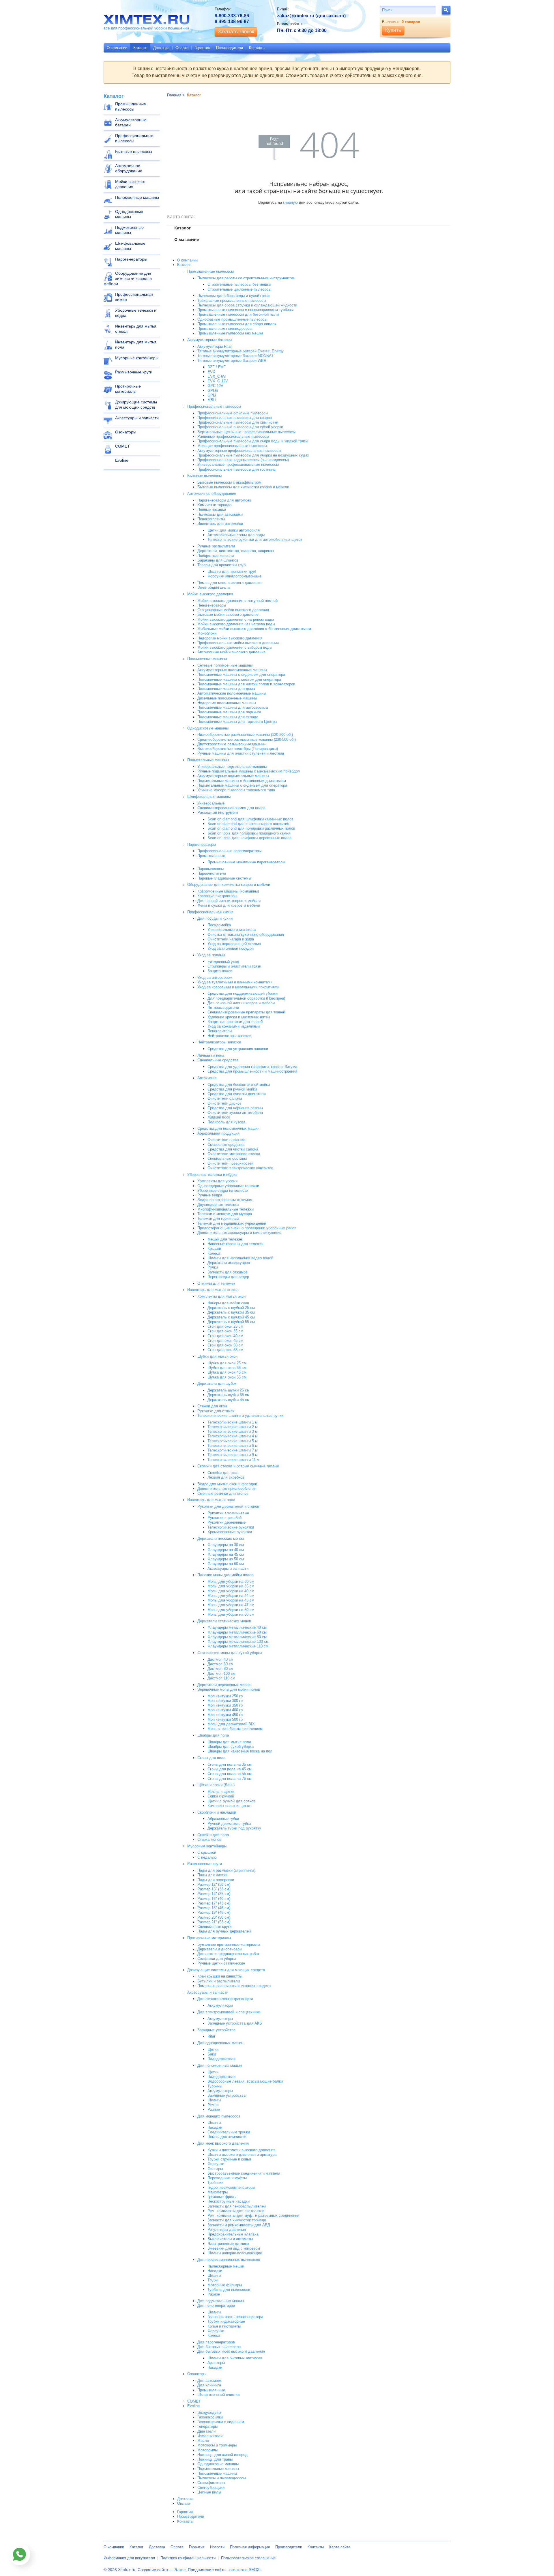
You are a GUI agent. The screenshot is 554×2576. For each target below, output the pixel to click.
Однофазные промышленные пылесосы (232, 319)
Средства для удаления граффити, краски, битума (252, 1067)
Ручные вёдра (210, 1195)
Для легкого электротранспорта (225, 1999)
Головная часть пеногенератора (235, 2317)
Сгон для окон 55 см (225, 1350)
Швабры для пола (213, 1735)
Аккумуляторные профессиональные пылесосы (239, 451)
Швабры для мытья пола (229, 1742)
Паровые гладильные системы (224, 878)
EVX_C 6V (217, 376)
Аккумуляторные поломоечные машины (232, 670)
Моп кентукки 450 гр (225, 1715)
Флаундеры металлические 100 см (238, 1641)
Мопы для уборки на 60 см (231, 1614)
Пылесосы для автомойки (220, 514)
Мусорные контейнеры (137, 358)
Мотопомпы (207, 2450)
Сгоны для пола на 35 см (230, 1764)
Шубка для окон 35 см (227, 1368)
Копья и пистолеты (224, 2326)
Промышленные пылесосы (131, 106)
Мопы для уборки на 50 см (231, 1610)
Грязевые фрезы (222, 2197)
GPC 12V (215, 386)
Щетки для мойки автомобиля (234, 530)
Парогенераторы (131, 259)
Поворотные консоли (216, 556)
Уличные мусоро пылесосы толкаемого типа (236, 790)
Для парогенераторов (216, 2342)
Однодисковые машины (129, 214)
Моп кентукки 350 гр (225, 1705)
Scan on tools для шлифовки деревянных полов (249, 838)
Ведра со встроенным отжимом (225, 1200)
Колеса (214, 1253)
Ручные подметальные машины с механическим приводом (249, 771)
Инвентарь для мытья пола (136, 345)
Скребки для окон (223, 1473)
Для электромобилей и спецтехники (229, 2012)
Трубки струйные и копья (229, 2159)
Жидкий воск (219, 1117)
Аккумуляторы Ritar (215, 346)
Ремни (213, 2105)
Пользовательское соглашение (248, 2558)
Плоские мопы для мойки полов (225, 1575)
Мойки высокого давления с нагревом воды (236, 619)
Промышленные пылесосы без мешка (230, 333)
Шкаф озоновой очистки (218, 2395)
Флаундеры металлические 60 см (237, 1632)
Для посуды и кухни (215, 918)
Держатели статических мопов (224, 1621)
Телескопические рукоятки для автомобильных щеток (255, 539)
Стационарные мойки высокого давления (233, 610)
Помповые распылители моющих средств (234, 1986)
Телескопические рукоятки (231, 1527)
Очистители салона (225, 1098)
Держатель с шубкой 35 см (231, 1312)
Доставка (161, 48)
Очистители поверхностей (230, 1163)
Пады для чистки (212, 1875)
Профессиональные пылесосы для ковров (235, 418)
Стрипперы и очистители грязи (234, 966)
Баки (212, 2054)
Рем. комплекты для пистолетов (236, 2211)
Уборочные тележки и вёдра (136, 313)
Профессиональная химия (134, 297)
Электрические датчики (228, 2244)
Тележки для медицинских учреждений (232, 1223)
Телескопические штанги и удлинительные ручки (240, 1416)
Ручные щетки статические (221, 1963)
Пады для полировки (216, 1880)
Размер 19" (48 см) (214, 1912)
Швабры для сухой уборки (231, 1747)
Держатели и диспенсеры (220, 1949)
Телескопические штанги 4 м (233, 1436)
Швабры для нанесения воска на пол (240, 1751)
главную (290, 202)
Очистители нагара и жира (231, 939)
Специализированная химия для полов (231, 808)
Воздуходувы (209, 2413)
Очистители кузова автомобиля (235, 1113)
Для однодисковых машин (220, 2043)
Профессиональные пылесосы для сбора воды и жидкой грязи (252, 441)
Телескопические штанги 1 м (233, 1422)
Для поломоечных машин (220, 2065)
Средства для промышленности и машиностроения (252, 1071)
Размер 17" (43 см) (214, 1903)
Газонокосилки (210, 2417)
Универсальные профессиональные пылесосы (238, 464)
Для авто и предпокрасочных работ (228, 1954)
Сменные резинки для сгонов (223, 1493)
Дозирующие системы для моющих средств (136, 405)
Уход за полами (211, 955)
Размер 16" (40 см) (214, 1899)
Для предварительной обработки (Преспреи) (246, 998)
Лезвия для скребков (226, 1477)
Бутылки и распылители (219, 1981)
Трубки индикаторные (226, 2321)
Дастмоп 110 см (221, 1678)
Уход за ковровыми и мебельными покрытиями (238, 987)
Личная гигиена (211, 1055)
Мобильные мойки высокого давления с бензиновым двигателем (254, 629)
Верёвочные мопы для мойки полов (229, 1689)
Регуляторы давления (227, 2230)
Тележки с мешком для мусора (225, 1214)
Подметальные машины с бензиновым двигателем (242, 781)
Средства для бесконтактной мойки (239, 1085)
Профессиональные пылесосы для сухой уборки (240, 427)
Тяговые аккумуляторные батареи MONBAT (235, 356)
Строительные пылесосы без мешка (239, 284)
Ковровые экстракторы (217, 896)
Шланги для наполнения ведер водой (240, 1258)
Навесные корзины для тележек (235, 1244)
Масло (203, 2441)
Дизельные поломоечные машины (227, 698)
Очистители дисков (224, 1103)
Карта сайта (340, 2547)
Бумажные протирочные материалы (229, 1944)
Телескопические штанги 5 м (233, 1441)
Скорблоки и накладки (217, 1812)
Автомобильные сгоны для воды (236, 535)
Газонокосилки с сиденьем (221, 2422)
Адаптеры (216, 2363)
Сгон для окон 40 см (225, 1336)
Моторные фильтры (225, 2285)
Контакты (257, 48)
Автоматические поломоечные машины (232, 693)
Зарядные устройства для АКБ (235, 2023)
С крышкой (207, 1852)
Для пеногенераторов (216, 2305)
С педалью (207, 1857)
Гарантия (202, 48)
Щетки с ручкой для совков (231, 1801)
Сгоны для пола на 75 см (230, 1779)
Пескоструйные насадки (229, 2201)
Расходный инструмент (218, 812)
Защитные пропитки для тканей (235, 1022)
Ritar (211, 2036)
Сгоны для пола (211, 1758)
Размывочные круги (134, 372)
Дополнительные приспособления (227, 1489)
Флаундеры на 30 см (226, 1545)
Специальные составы (227, 1158)
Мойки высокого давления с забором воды (235, 647)
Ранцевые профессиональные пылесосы (233, 436)
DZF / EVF (217, 367)
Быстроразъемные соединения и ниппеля (244, 2173)
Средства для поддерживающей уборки (243, 993)
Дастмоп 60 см (220, 1664)
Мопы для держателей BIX (231, 1724)
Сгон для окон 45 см (225, 1341)
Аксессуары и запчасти (137, 418)
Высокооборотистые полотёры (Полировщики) (238, 749)
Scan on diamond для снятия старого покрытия (248, 824)
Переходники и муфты (227, 2178)
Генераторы (207, 2426)
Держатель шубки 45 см (229, 1400)
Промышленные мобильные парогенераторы (246, 862)
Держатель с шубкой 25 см (231, 1308)
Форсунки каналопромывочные (234, 576)
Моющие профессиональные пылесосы (232, 446)
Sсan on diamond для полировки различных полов (251, 828)
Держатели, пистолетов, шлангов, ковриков (236, 551)
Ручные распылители (216, 546)
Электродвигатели (214, 587)
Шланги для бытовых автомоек (235, 2358)
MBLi (212, 400)
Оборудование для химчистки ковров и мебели (128, 278)
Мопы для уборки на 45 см (231, 1600)
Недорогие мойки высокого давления (230, 638)
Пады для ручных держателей (224, 1931)
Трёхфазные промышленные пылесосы (232, 301)
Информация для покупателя (129, 2558)
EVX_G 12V (218, 381)
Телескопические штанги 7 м (233, 1450)
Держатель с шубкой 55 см (231, 1322)
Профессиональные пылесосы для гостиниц (236, 469)
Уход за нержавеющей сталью (234, 944)
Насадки (215, 2127)
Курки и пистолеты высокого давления (241, 2150)
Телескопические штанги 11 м (233, 1460)
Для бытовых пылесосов (219, 2347)
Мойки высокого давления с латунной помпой (237, 601)
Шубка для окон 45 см (227, 1372)
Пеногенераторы (212, 605)
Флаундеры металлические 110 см (238, 1646)
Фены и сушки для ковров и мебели (229, 905)
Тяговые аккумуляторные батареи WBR (232, 361)
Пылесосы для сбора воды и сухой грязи (233, 296)
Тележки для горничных (218, 1218)
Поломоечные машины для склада (228, 717)
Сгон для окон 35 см (225, 1331)
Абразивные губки (223, 1819)
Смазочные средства (226, 1145)
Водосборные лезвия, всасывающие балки (245, 2081)
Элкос (180, 2569)
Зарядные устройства (216, 2030)
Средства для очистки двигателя (237, 1094)
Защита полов (220, 971)
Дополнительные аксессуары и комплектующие (239, 1233)
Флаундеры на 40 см (226, 1550)
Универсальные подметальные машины (232, 767)
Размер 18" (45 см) (214, 1908)
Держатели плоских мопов (221, 1538)
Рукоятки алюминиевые (228, 1513)
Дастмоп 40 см (220, 1659)
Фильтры (215, 2169)
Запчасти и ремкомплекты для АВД (239, 2225)
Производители (230, 48)
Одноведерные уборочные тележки (228, 1186)
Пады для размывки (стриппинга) (226, 1870)
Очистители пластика (226, 1140)
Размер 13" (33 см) (214, 1889)
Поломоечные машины (137, 197)
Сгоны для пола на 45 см (230, 1769)
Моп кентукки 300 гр (225, 1701)
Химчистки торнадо (214, 505)
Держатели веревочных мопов (224, 1685)
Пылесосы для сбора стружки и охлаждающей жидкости (247, 305)
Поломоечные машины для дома (226, 689)
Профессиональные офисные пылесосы (233, 413)
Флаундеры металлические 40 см (237, 1627)
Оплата (182, 48)
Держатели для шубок (217, 1384)
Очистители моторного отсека (234, 1154)
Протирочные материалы (128, 389)
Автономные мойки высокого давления (231, 652)
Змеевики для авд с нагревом (234, 2248)
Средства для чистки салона (233, 1149)
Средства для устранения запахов (238, 1049)
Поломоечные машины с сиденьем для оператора (241, 675)
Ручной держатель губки (229, 1824)
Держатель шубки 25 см (229, 1390)
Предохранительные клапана (233, 2234)
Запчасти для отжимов (228, 1272)
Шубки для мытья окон (217, 1356)
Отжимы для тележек (216, 1283)
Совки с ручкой (221, 1796)
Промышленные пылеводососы (225, 329)
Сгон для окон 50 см (225, 1345)
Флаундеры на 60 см (226, 1564)
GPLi (212, 395)
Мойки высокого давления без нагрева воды (236, 624)
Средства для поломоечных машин (228, 1128)
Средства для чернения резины (235, 1108)
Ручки (213, 1267)
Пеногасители (220, 1031)
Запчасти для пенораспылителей (237, 2206)
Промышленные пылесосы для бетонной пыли (238, 314)
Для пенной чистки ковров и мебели (229, 901)
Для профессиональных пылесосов (229, 2260)
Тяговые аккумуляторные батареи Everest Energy (240, 351)
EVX (211, 372)
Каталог (140, 48)
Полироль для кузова (226, 1122)
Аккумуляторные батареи (131, 122)
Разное (214, 2110)
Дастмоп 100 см (221, 1674)
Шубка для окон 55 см (227, 1377)
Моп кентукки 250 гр (225, 1696)
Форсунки (216, 2164)
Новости (217, 2547)
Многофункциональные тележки (225, 1209)
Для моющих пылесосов (219, 2116)
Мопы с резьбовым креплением (235, 1729)
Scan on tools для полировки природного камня (249, 833)
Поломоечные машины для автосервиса (233, 707)
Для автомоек (209, 2380)
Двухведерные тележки (218, 1205)
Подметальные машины (129, 230)
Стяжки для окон (212, 1406)
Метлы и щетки (221, 1792)
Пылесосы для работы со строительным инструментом (246, 278)
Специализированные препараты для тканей (246, 1012)
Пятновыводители (223, 1008)
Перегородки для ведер (228, 1277)
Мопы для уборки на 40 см (231, 1591)
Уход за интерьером (215, 978)
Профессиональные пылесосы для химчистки (238, 422)
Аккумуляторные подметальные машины (233, 776)
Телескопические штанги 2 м (233, 1427)
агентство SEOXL (246, 2569)
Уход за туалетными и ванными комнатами (235, 982)
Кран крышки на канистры (220, 1976)
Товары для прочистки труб (221, 565)
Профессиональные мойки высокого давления (238, 643)
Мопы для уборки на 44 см (231, 1596)
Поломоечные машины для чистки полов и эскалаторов (246, 684)
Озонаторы (126, 432)
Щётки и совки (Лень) (216, 1785)
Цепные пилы (209, 2492)
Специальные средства (218, 1060)
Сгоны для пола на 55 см (230, 1774)
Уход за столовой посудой (231, 948)
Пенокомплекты (211, 519)
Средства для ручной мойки (232, 1089)
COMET (122, 446)
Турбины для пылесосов (229, 2290)
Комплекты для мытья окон (221, 1296)
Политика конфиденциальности (188, 2558)
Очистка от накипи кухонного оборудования (246, 935)
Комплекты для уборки (217, 1181)
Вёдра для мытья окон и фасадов (227, 1484)
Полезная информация (250, 2547)
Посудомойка (219, 925)
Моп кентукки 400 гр (225, 1710)
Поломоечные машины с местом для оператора (239, 679)
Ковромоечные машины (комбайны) (228, 891)
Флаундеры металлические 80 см (237, 1637)
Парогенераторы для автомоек (224, 500)
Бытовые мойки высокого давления (228, 614)
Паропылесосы (210, 869)
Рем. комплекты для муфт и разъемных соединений (253, 2215)
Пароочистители (212, 873)
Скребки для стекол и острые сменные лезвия (238, 1466)
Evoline (122, 460)
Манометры (218, 2192)
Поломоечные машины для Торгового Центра (237, 722)
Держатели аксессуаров (229, 1263)
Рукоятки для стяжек (216, 1411)
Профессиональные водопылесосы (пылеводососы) (243, 460)
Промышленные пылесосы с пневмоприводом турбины (245, 310)
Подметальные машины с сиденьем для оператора (242, 785)
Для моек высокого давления (223, 2143)
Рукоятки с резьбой (224, 1518)
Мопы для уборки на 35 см (231, 1586)
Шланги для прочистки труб (232, 571)
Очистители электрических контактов (240, 1168)
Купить (393, 30)
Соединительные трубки (229, 2132)
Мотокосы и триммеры (217, 2445)
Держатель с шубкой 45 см (231, 1317)
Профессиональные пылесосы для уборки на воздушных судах (253, 455)
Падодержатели (221, 2059)
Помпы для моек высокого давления (229, 583)
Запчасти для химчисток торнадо (237, 2220)
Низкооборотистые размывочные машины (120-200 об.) (245, 735)
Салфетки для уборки (217, 1959)
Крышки (214, 1248)
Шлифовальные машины (130, 246)
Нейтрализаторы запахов (229, 1036)
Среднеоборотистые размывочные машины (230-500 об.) (247, 739)
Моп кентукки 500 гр (225, 1719)
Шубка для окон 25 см (227, 1363)
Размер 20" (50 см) (214, 1917)
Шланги (214, 2100)
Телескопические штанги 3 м (233, 1431)
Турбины (215, 2086)
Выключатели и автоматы (230, 2239)
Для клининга (209, 2385)
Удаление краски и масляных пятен (239, 1017)
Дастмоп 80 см (220, 1669)
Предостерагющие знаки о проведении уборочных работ (247, 1228)
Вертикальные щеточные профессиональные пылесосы (246, 432)
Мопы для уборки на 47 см (231, 1605)
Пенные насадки (212, 509)
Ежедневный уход (223, 962)
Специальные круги (214, 1927)
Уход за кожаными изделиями (234, 1026)
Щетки (213, 2050)
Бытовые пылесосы (134, 151)
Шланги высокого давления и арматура (242, 2155)
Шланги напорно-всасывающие (235, 2253)
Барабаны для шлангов (218, 560)
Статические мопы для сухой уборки (230, 1653)
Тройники (215, 2183)
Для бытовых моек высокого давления (231, 2351)
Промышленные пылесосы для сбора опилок (237, 324)
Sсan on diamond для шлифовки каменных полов (250, 819)
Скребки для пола (213, 1835)
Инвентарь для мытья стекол (136, 329)
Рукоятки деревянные (227, 1522)
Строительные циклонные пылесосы (239, 289)
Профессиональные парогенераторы (229, 851)
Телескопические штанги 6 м (233, 1446)
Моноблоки (207, 633)
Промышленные (211, 856)
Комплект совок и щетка (229, 1806)
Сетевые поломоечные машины (225, 665)
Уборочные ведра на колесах (223, 1190)
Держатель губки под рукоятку (234, 1828)
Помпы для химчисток (227, 2137)
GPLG (213, 391)
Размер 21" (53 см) (214, 1922)
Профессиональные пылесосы (134, 138)
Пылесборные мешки (226, 2266)
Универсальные (211, 803)
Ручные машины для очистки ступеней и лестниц (241, 753)
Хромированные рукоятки (230, 1532)
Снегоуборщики (211, 2488)
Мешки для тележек (225, 1239)
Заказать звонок (236, 32)
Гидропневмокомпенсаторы (231, 2187)
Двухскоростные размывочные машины (232, 744)
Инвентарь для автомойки (220, 524)
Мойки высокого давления (130, 184)
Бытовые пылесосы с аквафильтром (229, 482)
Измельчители (210, 2436)
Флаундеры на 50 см (226, 1559)
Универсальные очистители (232, 930)
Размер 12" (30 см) (214, 1884)
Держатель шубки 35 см (229, 1395)
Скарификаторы (211, 2483)
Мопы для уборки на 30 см (231, 1581)
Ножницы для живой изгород (222, 2455)
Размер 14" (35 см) (214, 1894)
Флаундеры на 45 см (226, 1554)
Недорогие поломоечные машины (227, 703)
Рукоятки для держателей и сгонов (228, 1506)
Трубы (213, 2280)
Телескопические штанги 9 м (233, 1455)
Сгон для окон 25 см (225, 1326)
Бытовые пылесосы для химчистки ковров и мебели (243, 487)
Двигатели (206, 2431)
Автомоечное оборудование (129, 168)
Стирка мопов (209, 1839)
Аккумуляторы (220, 2005)
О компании (117, 48)
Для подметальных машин (221, 2301)
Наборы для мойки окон (228, 1303)
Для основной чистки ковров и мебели (241, 1003)
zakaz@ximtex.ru (296, 16)
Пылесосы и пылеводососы (222, 2478)
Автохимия (207, 1078)
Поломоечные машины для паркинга (229, 712)
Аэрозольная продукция (218, 1133)
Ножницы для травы (215, 2459)
